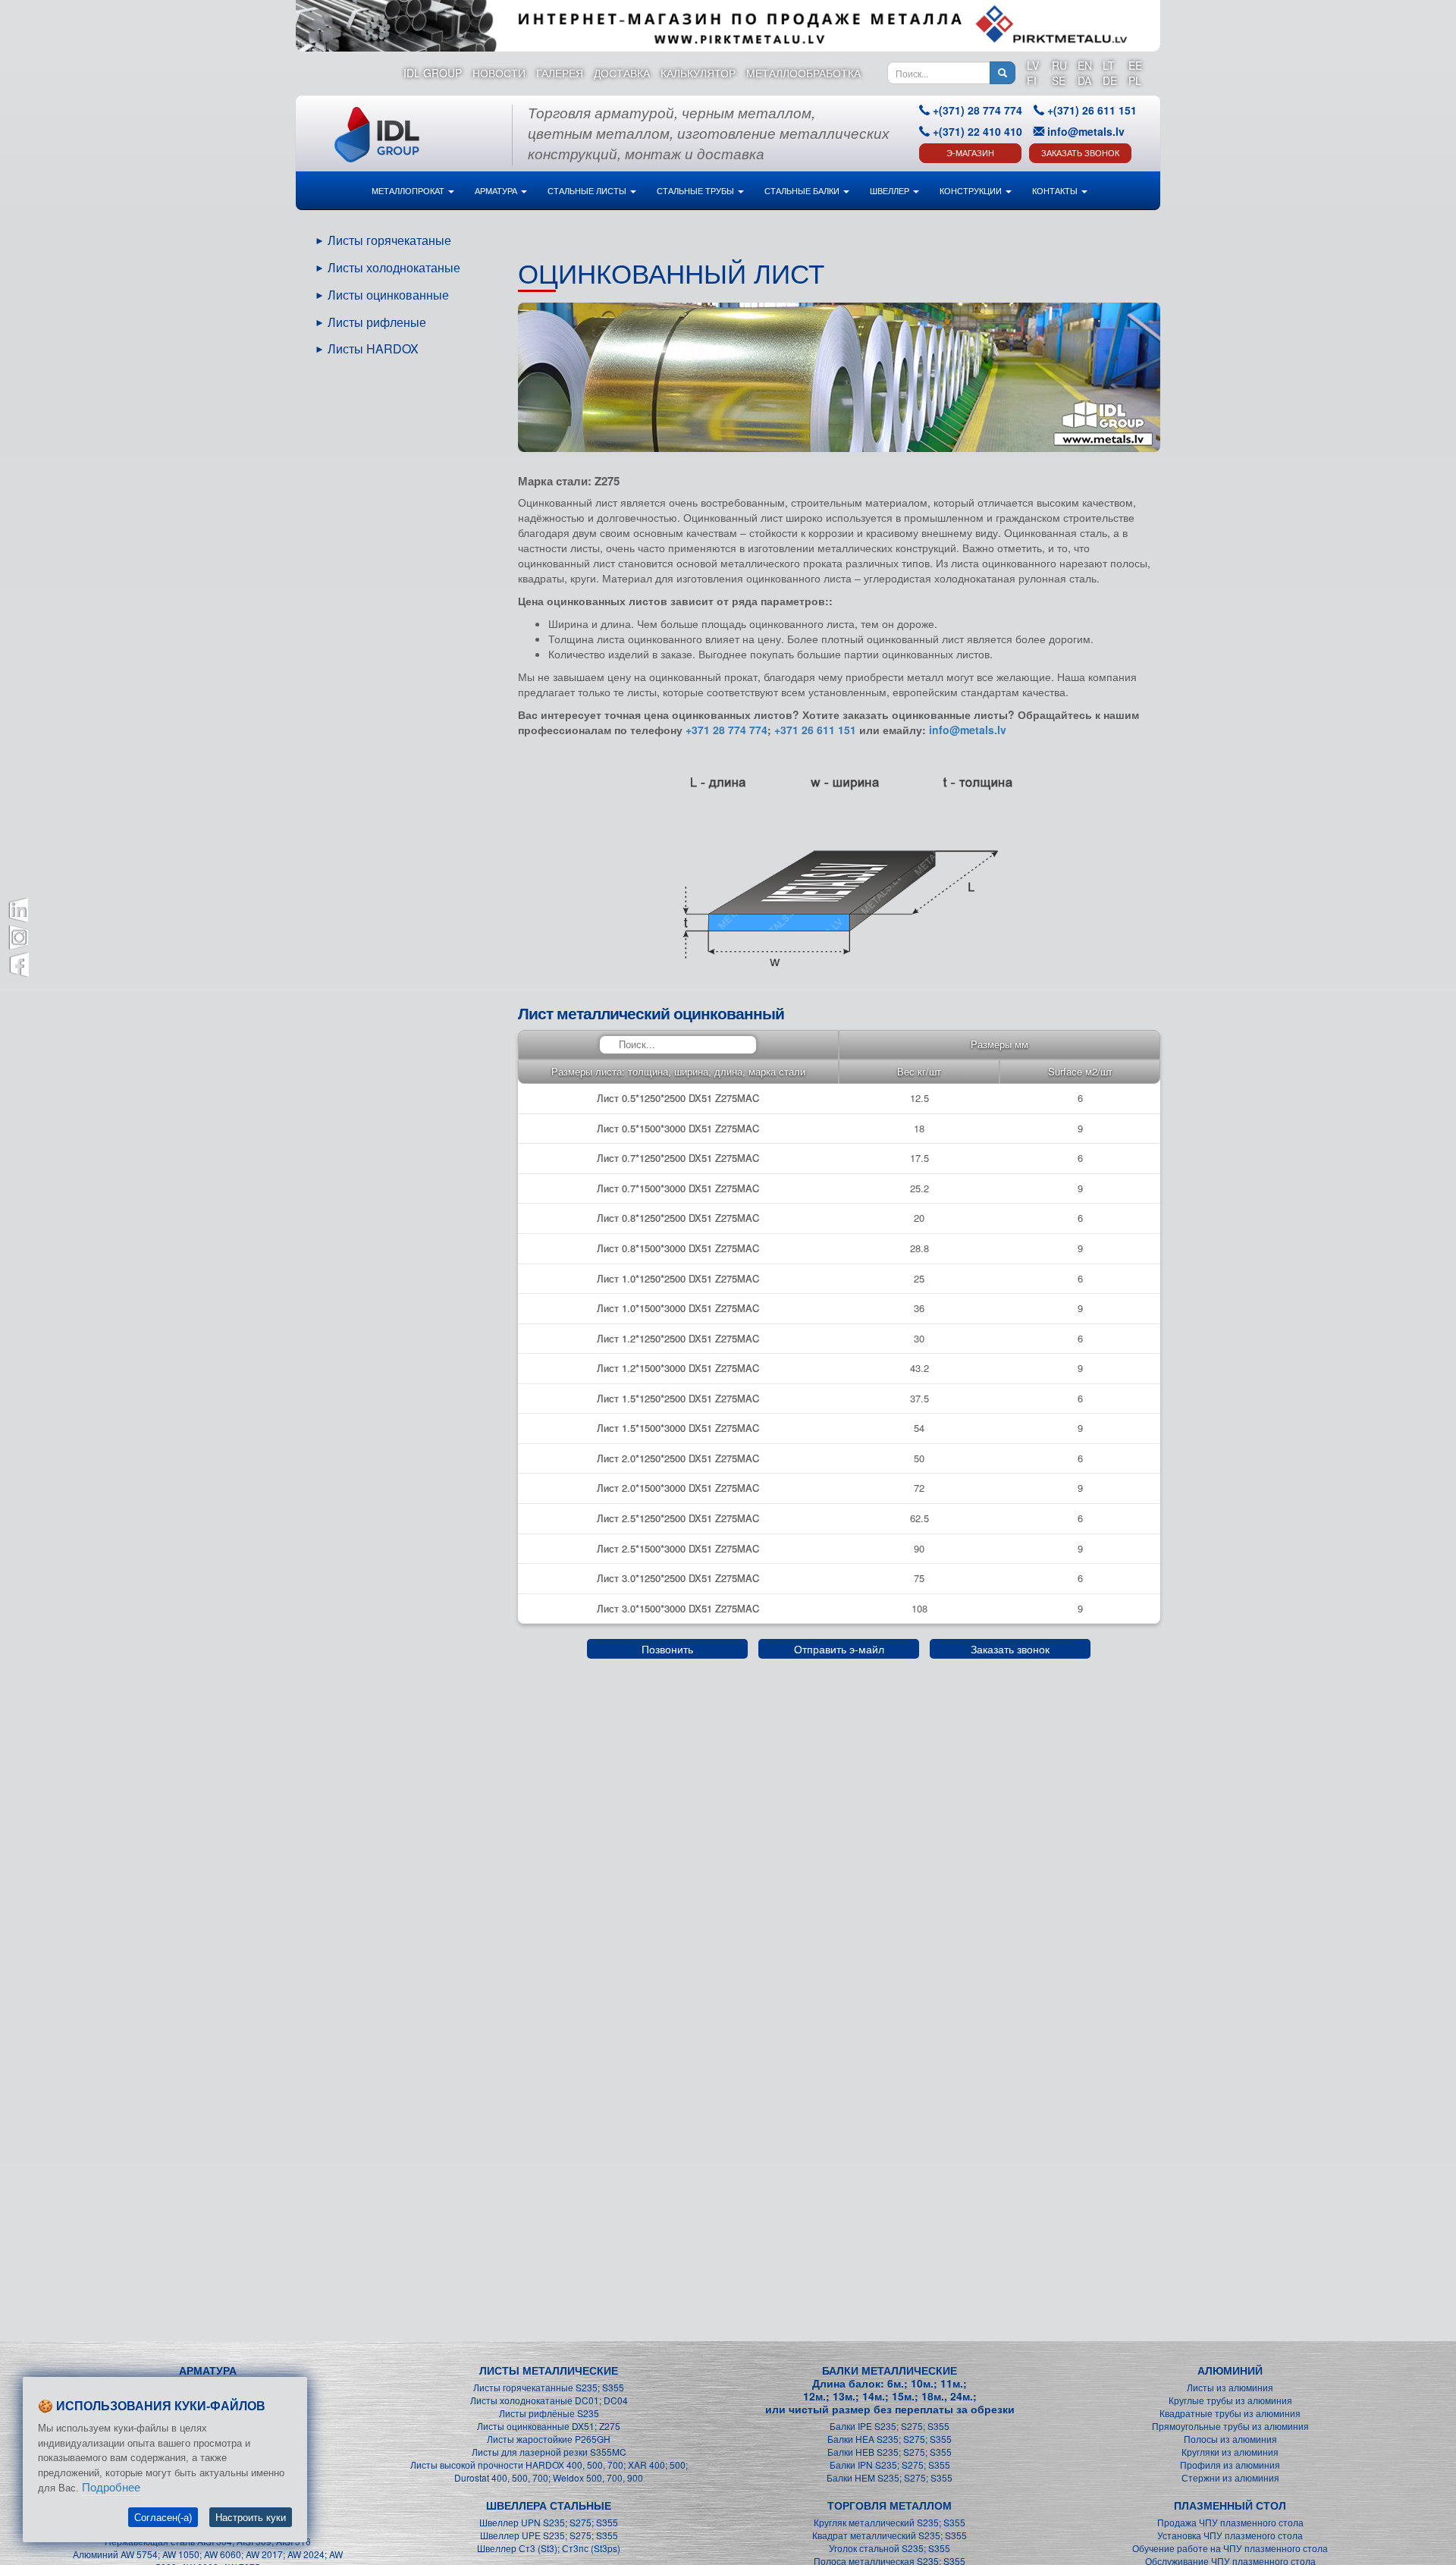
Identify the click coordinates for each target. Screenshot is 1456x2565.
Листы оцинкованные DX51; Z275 (549, 2426)
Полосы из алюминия (1230, 2439)
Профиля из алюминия (1230, 2465)
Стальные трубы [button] (697, 190)
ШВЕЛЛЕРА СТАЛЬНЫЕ (549, 2505)
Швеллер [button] (891, 190)
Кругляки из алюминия (1230, 2452)
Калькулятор (698, 73)
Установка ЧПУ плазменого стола (1230, 2535)
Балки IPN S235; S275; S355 (890, 2465)
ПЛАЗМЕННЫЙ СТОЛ (1230, 2505)
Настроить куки (251, 2518)
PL (1135, 80)
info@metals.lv (1086, 131)
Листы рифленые (377, 322)
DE (1110, 80)
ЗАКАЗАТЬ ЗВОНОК (1080, 152)
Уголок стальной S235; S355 (890, 2548)
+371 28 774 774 (726, 730)
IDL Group (433, 73)
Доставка (622, 73)
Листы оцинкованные (388, 295)
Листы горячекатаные (389, 240)
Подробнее (111, 2487)
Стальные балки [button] (803, 190)
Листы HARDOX (373, 348)
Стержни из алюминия (1230, 2477)
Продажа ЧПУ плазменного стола (1230, 2522)
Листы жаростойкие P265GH (549, 2439)
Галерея (560, 73)
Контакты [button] (1056, 190)
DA (1084, 80)
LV (1033, 65)
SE (1059, 80)
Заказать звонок (1010, 1649)
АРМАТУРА (208, 2370)
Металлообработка (803, 73)
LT (1109, 65)
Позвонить (667, 1649)
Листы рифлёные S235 (549, 2413)
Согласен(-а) (163, 2518)
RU (1059, 65)
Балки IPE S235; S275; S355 (890, 2426)
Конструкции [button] (972, 190)
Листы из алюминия (1230, 2387)
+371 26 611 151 (815, 730)
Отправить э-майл (839, 1649)
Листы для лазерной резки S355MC (549, 2452)
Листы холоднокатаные (394, 267)
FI (1032, 80)
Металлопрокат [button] (409, 190)
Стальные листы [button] (588, 190)
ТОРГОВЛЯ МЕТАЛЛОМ (890, 2505)
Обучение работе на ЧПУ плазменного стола (1230, 2548)
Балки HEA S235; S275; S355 (890, 2439)
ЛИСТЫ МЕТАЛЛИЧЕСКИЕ (549, 2370)
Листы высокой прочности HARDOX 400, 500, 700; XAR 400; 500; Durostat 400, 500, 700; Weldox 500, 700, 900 (549, 2471)
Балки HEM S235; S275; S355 (890, 2477)
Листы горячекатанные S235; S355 (549, 2387)
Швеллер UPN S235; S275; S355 (549, 2522)
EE (1135, 65)
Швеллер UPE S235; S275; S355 (549, 2535)
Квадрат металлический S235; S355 (890, 2535)
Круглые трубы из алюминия (1230, 2400)
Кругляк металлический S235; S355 (890, 2522)
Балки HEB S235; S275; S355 (890, 2452)
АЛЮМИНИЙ (1230, 2370)
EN (1085, 65)
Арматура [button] (497, 190)
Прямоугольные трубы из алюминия (1230, 2426)
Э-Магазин (970, 152)
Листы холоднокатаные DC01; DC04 (549, 2400)
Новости (499, 73)
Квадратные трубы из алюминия (1230, 2413)
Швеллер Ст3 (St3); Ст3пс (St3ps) (549, 2548)
